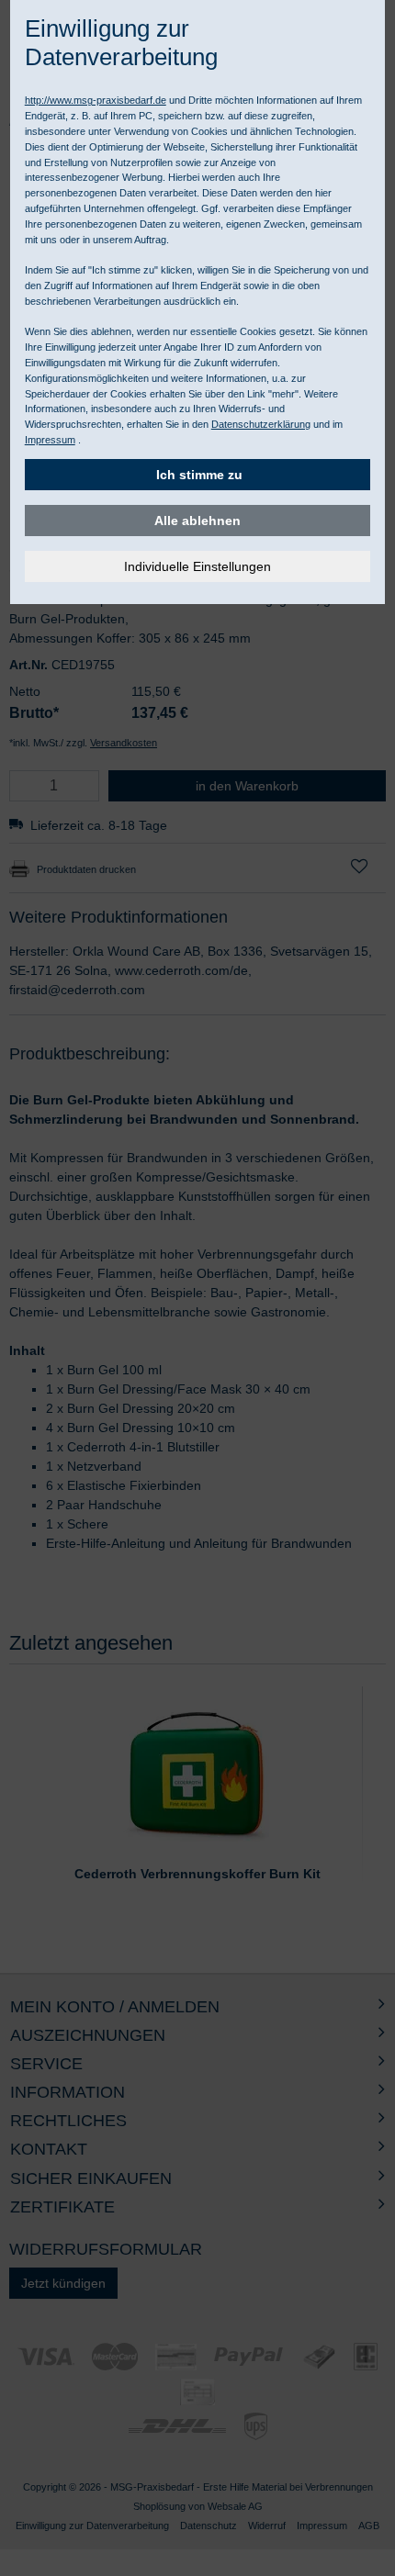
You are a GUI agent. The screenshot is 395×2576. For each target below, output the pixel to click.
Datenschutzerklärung (261, 424)
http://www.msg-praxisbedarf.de (96, 100)
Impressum (50, 440)
